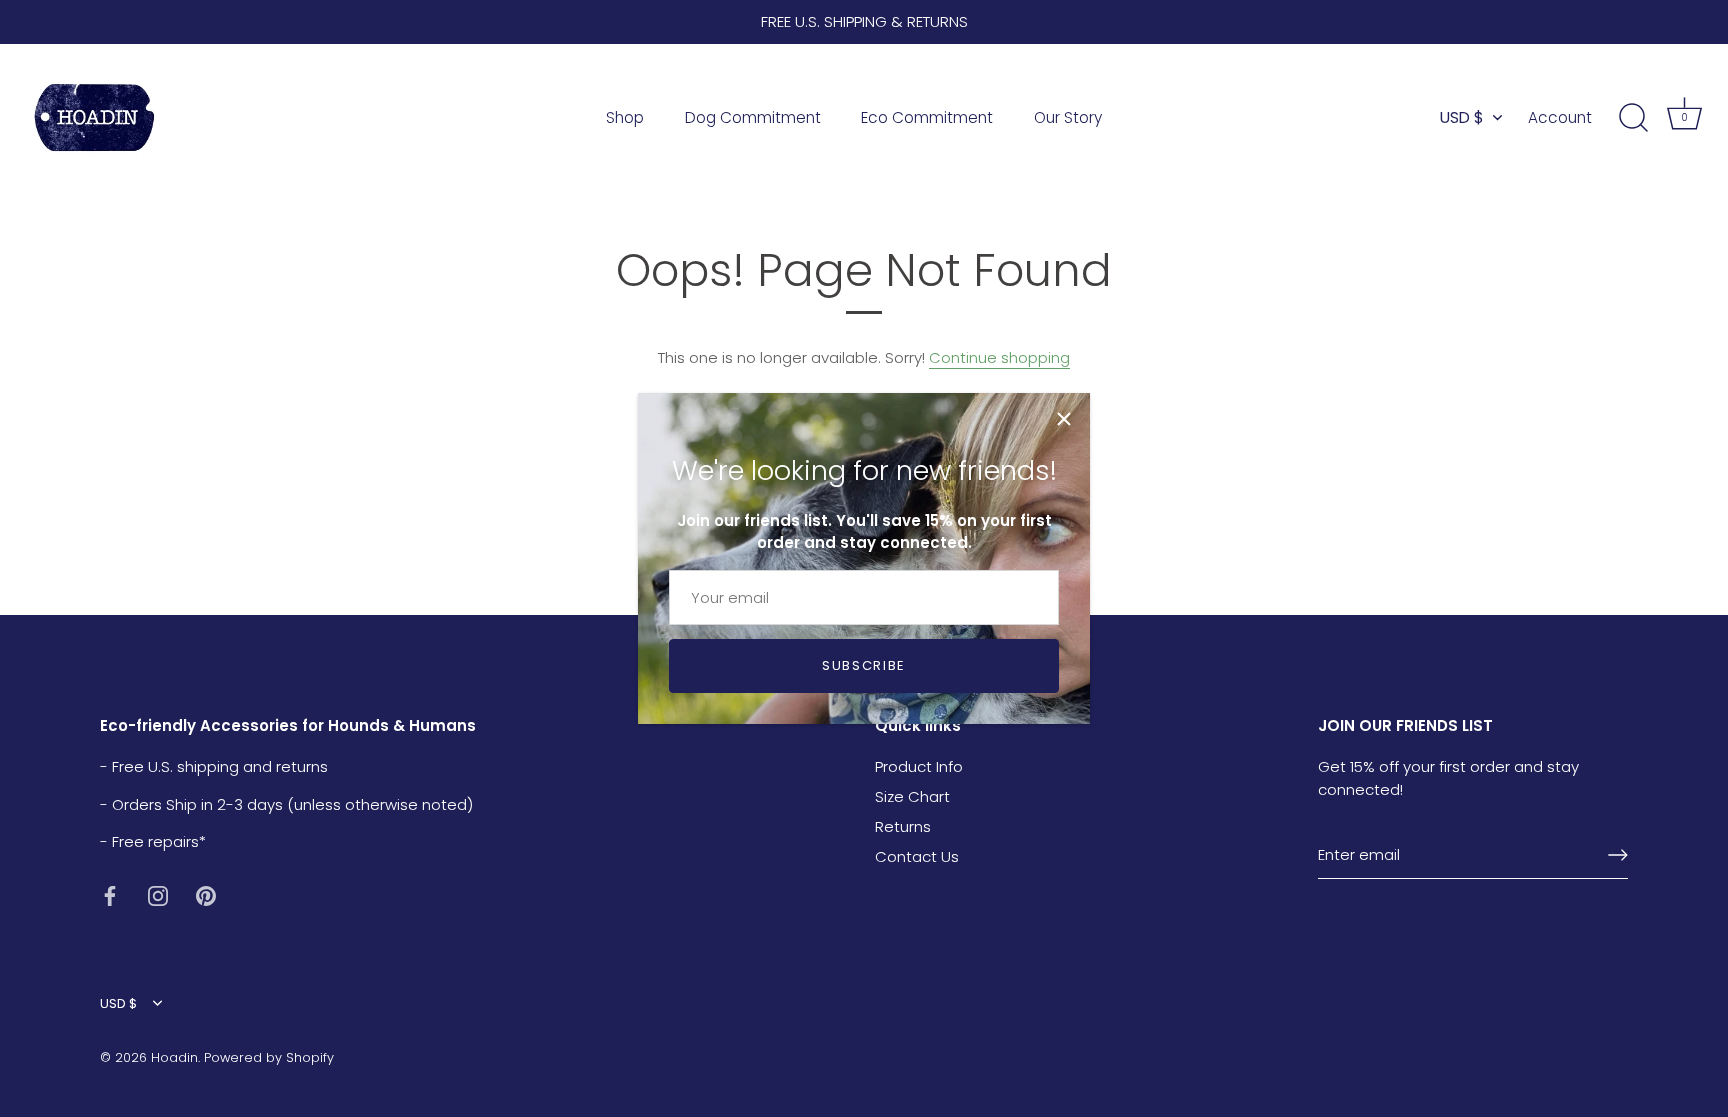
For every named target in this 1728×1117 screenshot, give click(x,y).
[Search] (1633, 118)
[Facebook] (110, 894)
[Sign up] (1618, 855)
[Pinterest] (206, 894)
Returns (903, 826)
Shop (625, 117)
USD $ (1462, 117)
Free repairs (155, 841)
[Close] (1064, 419)
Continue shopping (999, 357)
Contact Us (917, 856)
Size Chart (912, 796)
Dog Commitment (753, 117)
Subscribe (864, 665)
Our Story (1068, 117)
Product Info (919, 766)
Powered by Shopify (269, 1057)
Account (1560, 117)
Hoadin (174, 1057)
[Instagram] (158, 894)
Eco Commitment (927, 117)
